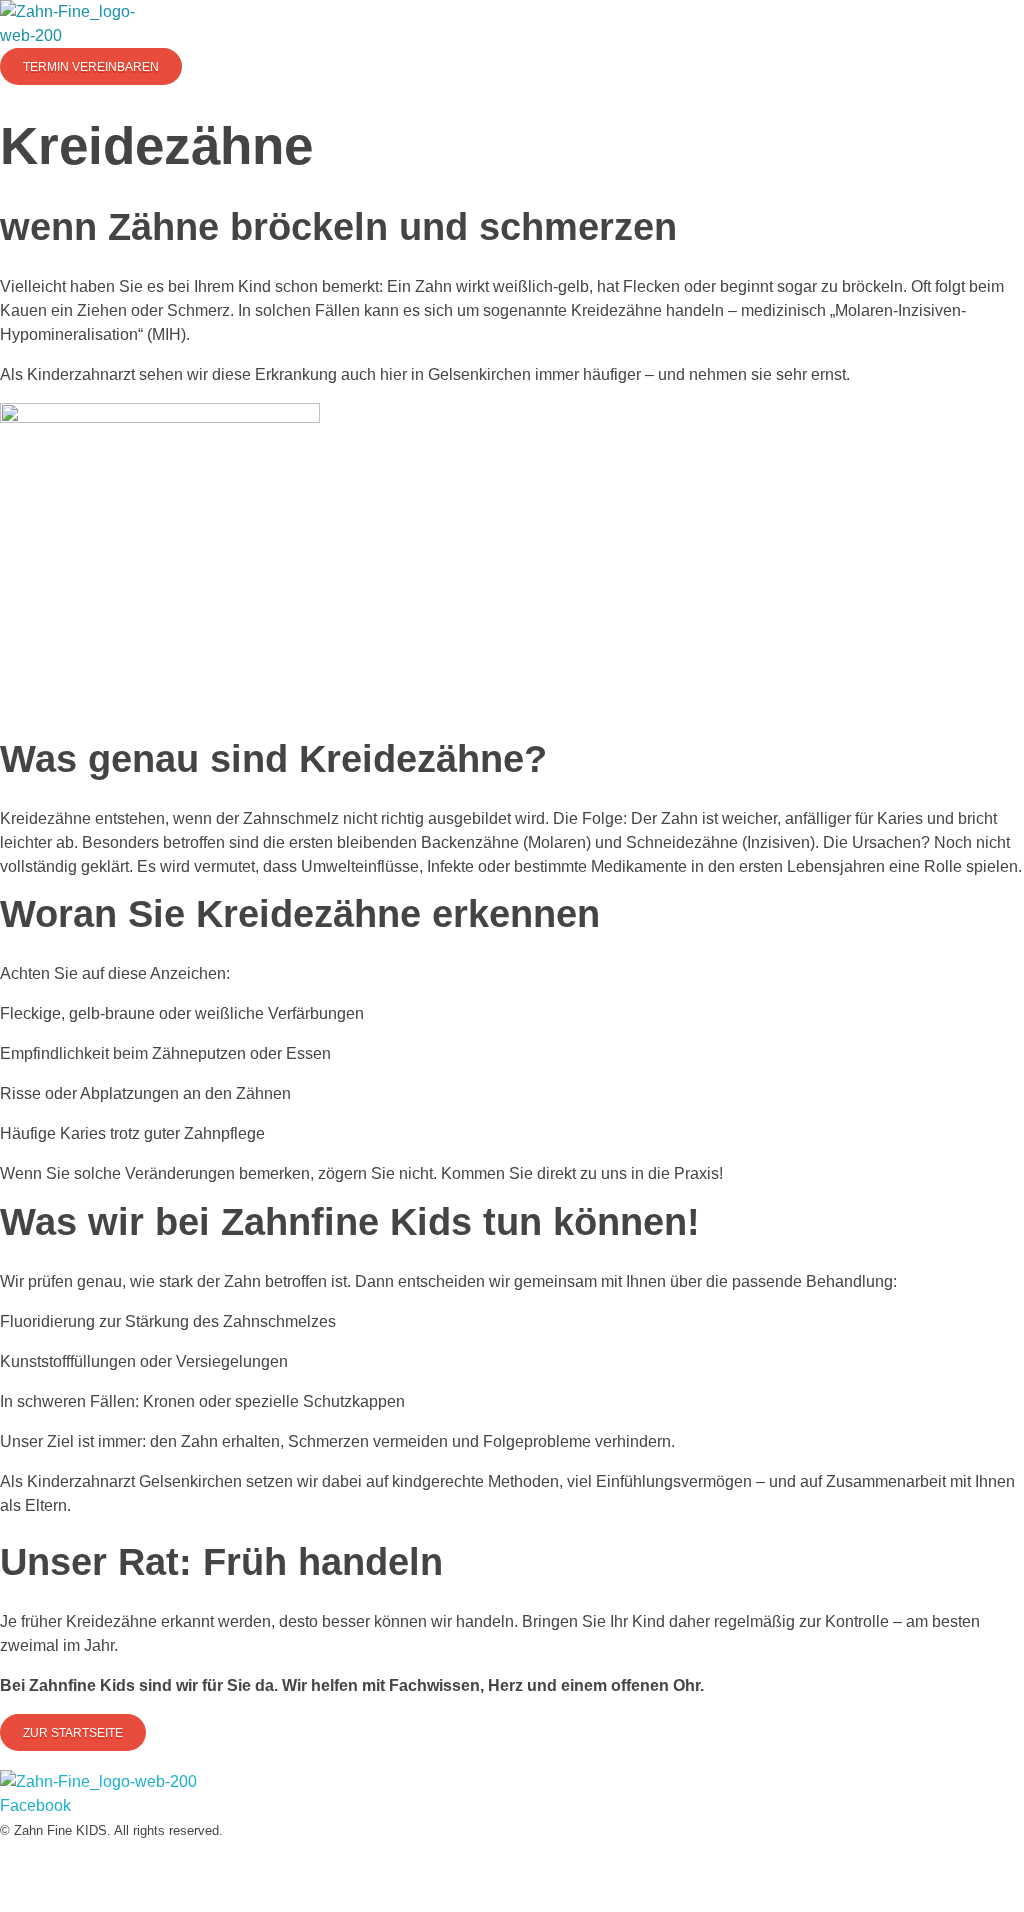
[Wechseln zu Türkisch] (522, 1861)
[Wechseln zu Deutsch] (502, 1861)
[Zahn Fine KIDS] (75, 24)
